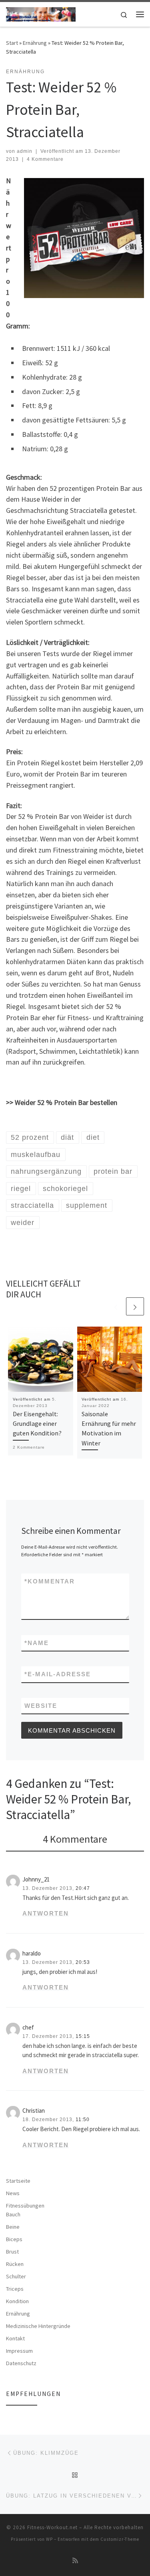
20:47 (83, 1888)
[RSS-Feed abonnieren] (75, 2561)
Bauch (13, 2214)
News (13, 2193)
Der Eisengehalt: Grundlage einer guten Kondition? (37, 1424)
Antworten (46, 1913)
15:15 (83, 2036)
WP (49, 2539)
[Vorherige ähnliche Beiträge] (116, 1306)
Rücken (15, 2264)
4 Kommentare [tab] (75, 1839)
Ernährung (35, 43)
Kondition (17, 2301)
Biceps (14, 2239)
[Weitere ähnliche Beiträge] (135, 1306)
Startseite (18, 2181)
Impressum (19, 2351)
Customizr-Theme (120, 2539)
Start (12, 43)
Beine (13, 2227)
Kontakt (15, 2338)
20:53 (83, 1962)
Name (37, 1643)
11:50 (83, 2120)
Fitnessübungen (25, 2206)
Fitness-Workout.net (52, 2527)
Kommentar (50, 1581)
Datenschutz (21, 2363)
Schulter (16, 2276)
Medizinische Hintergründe (38, 2326)
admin (25, 151)
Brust (12, 2252)
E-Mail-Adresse (58, 1674)
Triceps (15, 2289)
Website (41, 1706)
